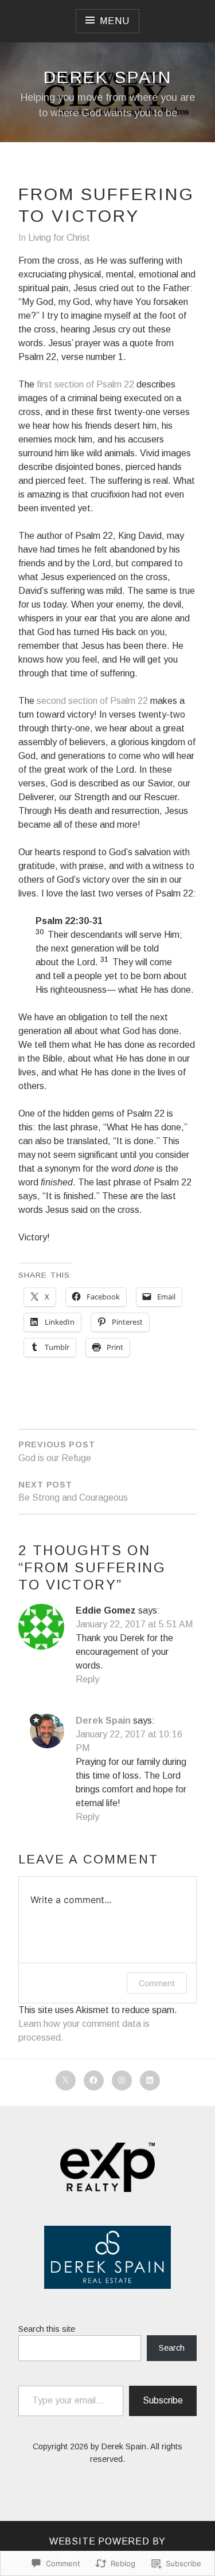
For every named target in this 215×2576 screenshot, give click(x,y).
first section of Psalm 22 (85, 384)
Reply (87, 1679)
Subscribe (163, 2400)
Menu (114, 21)
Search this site (47, 2329)
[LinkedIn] (150, 2080)
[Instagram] (122, 2080)
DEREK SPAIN (107, 77)
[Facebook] (94, 2080)
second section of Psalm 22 (92, 701)
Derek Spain (103, 1720)
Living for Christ (59, 238)
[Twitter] (66, 2080)
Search (172, 2348)
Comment (157, 1983)
